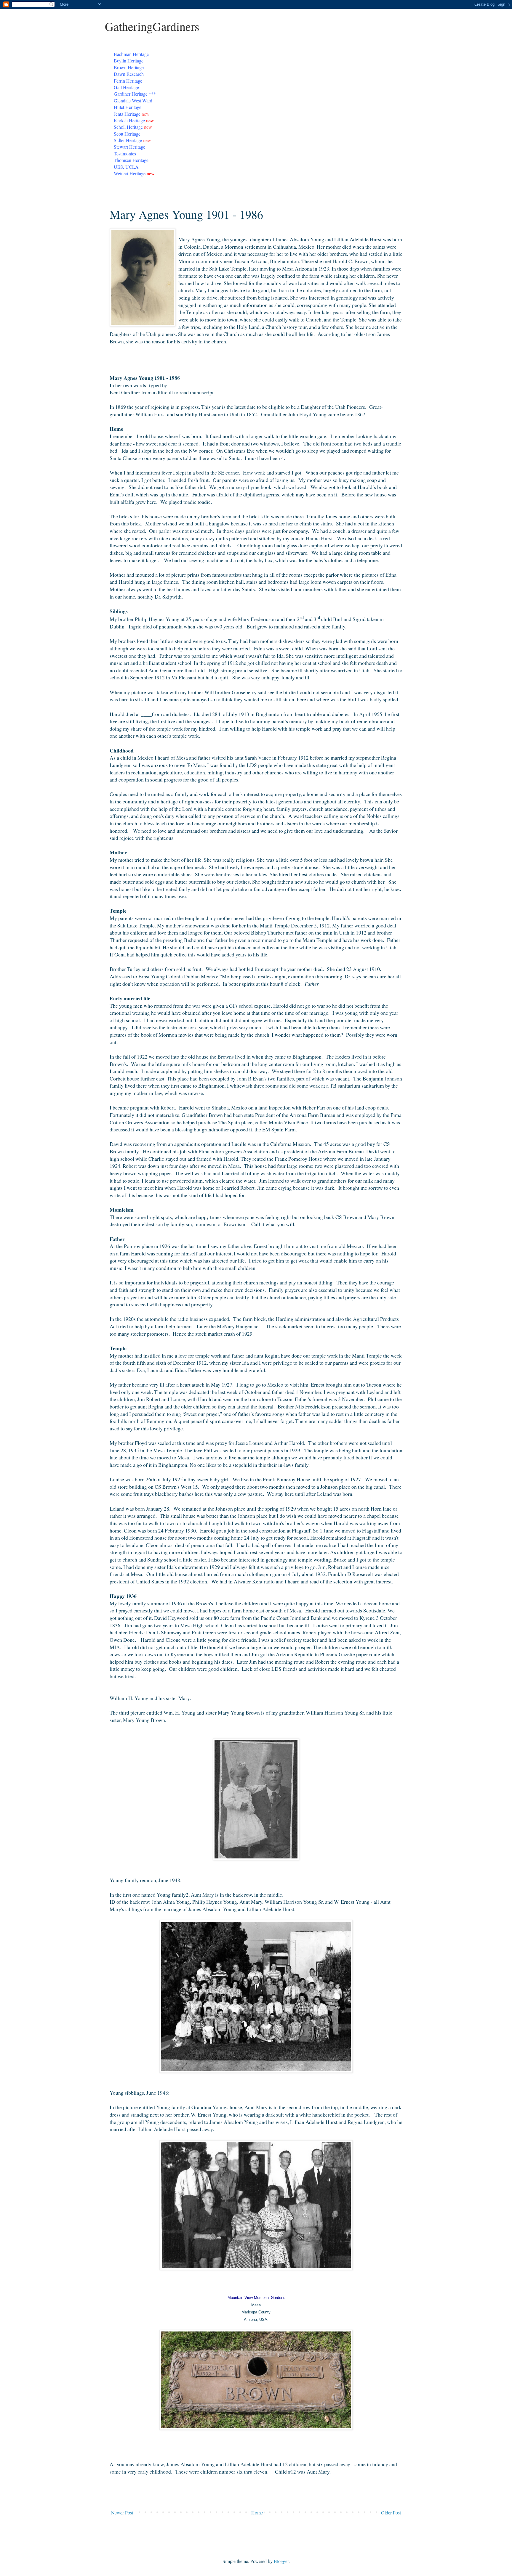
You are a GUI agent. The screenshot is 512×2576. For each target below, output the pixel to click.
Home (257, 2513)
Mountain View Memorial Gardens (256, 2298)
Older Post (391, 2513)
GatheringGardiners (152, 26)
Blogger (281, 2561)
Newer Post (122, 2513)
